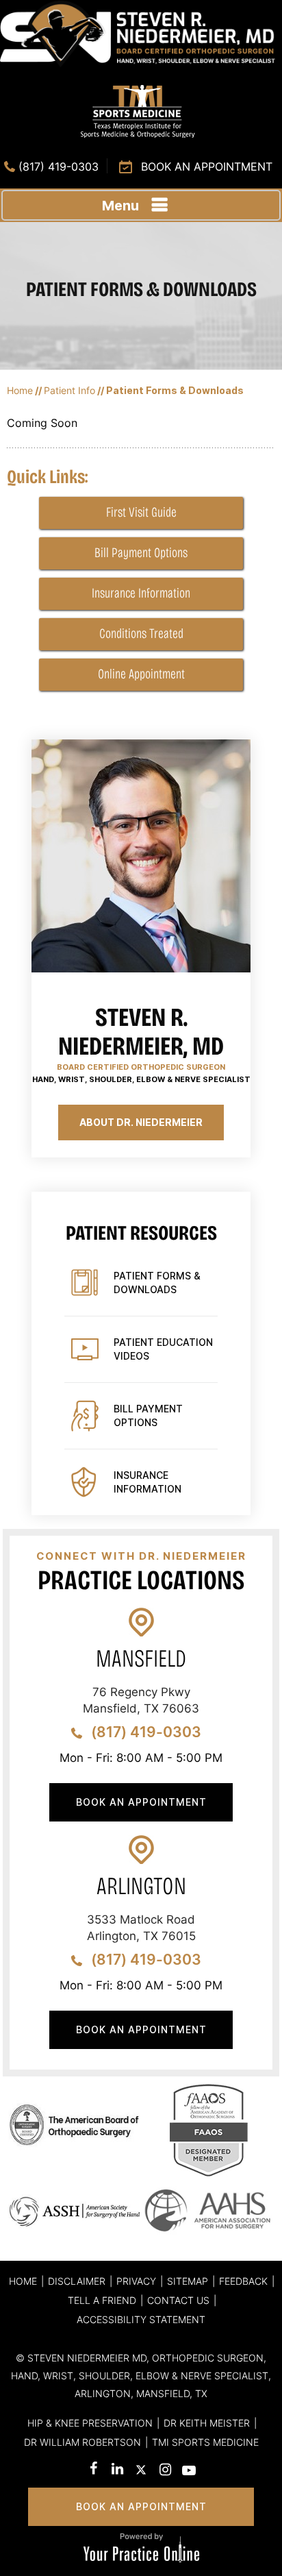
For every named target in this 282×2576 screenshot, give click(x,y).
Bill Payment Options (141, 552)
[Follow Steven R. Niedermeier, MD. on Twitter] (141, 2472)
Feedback (243, 2281)
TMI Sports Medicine (205, 2442)
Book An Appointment (141, 1802)
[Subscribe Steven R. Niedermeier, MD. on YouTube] (189, 2472)
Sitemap (188, 2281)
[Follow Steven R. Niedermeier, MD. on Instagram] (165, 2471)
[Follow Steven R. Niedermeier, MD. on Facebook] (93, 2470)
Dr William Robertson (82, 2442)
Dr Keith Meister (207, 2423)
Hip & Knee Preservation (90, 2423)
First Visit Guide (141, 512)
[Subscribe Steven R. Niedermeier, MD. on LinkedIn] (117, 2470)
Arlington (141, 1886)
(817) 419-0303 (59, 167)
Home (20, 390)
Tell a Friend (102, 2300)
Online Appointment (141, 674)
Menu (120, 206)
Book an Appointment (207, 167)
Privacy (136, 2281)
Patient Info (69, 390)
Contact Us (178, 2300)
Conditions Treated (141, 633)
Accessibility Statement (141, 2319)
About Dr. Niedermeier (141, 1122)
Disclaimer (77, 2281)
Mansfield (141, 1659)
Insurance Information (141, 593)
